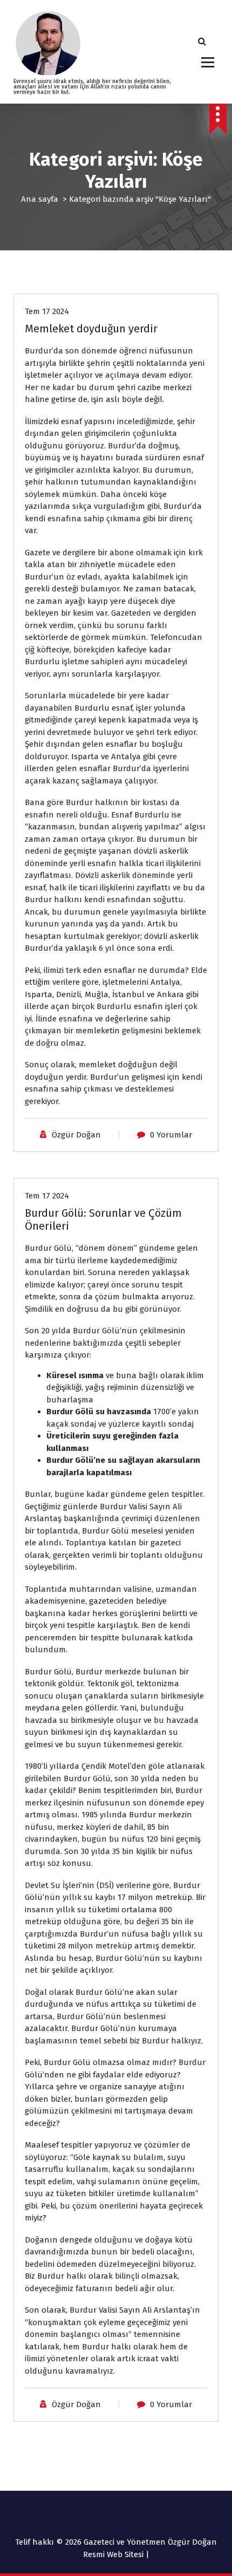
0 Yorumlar (171, 1135)
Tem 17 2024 (47, 311)
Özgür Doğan (76, 1135)
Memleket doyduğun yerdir (91, 329)
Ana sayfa (40, 199)
